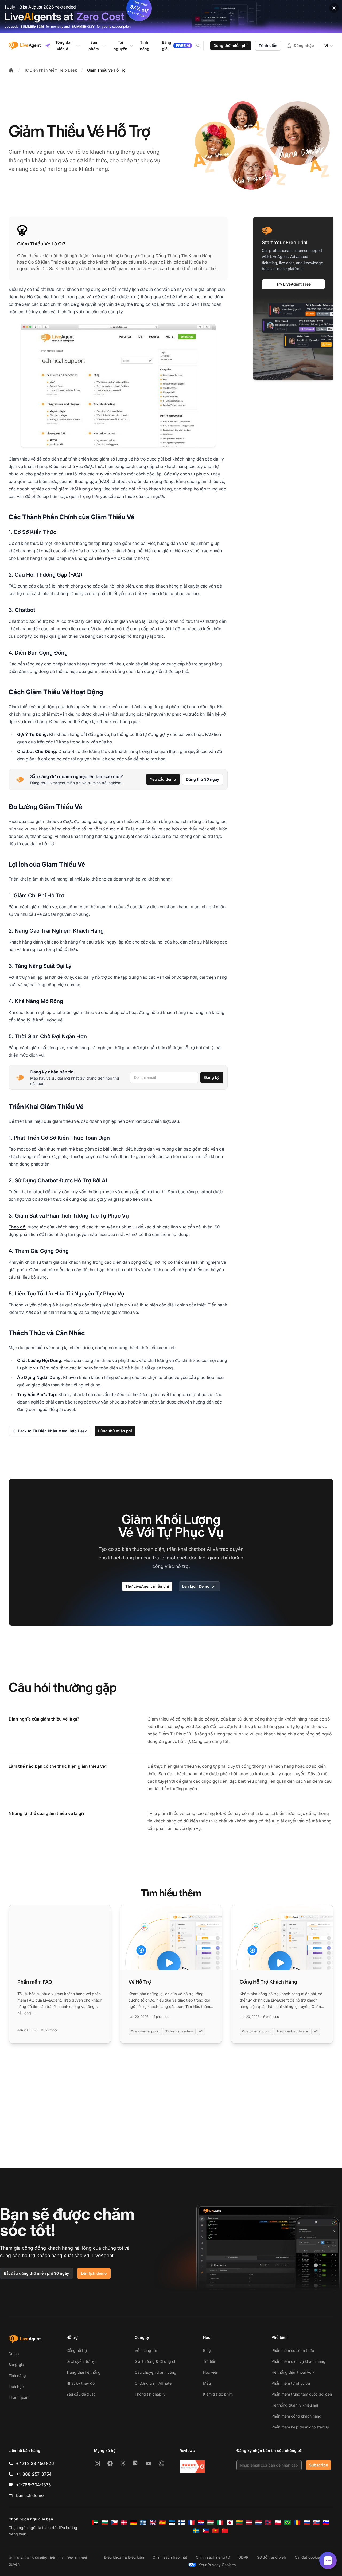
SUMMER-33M (32, 27)
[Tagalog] (206, 2531)
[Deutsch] (134, 2523)
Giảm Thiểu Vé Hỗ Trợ (106, 70)
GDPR (243, 2557)
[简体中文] (225, 2531)
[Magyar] (211, 2523)
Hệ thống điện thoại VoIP (293, 2372)
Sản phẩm (94, 45)
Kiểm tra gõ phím (218, 2394)
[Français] (191, 2523)
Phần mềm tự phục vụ (291, 2383)
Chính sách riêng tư (213, 2557)
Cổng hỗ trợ (77, 2350)
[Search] (201, 46)
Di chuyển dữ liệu (81, 2361)
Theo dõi (18, 1227)
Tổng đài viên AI (63, 45)
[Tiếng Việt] (215, 2531)
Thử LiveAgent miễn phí (147, 1586)
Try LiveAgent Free (294, 284)
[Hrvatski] (201, 2523)
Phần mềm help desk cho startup (300, 2427)
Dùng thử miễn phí (231, 45)
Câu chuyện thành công (156, 2372)
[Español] (162, 2523)
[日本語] (230, 2523)
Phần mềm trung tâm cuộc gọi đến (302, 2394)
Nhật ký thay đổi (81, 2383)
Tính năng (17, 2375)
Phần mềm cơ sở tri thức (293, 2350)
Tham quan (18, 2397)
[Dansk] (124, 2523)
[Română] (297, 2523)
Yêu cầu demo (163, 779)
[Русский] (307, 2523)
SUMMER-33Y (83, 27)
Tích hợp (16, 2386)
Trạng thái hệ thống (83, 2372)
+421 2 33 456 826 (35, 2463)
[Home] (11, 70)
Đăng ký (212, 1077)
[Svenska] (196, 2531)
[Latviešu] (249, 2523)
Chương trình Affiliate (153, 2383)
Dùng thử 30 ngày (203, 779)
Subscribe (318, 2465)
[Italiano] (220, 2523)
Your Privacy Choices (217, 2565)
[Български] (105, 2523)
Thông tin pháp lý (150, 2394)
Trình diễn (268, 45)
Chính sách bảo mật (170, 2557)
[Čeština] (114, 2523)
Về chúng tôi (146, 2350)
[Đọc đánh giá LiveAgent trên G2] (192, 2467)
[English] (153, 2523)
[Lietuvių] (239, 2523)
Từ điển (210, 2361)
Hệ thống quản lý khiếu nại (295, 2405)
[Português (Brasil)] (287, 2523)
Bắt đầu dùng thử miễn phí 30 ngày (36, 2273)
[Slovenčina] (316, 2523)
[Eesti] (172, 2523)
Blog (207, 2350)
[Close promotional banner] (334, 8)
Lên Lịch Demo (196, 1586)
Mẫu (207, 2383)
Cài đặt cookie (307, 2557)
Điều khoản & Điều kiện (124, 2557)
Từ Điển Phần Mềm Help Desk (50, 70)
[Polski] (278, 2523)
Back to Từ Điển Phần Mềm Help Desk (52, 1431)
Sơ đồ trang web (272, 2557)
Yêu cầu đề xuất (81, 2394)
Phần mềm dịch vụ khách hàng (298, 2361)
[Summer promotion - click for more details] (171, 16)
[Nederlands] (259, 2523)
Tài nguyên (121, 45)
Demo (14, 2354)
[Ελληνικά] (143, 2523)
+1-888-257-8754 (34, 2474)
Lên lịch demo (94, 2273)
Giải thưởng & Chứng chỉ (156, 2361)
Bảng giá (16, 2365)
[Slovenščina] (326, 2523)
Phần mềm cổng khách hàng (296, 2416)
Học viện (211, 2372)
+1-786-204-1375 (33, 2485)
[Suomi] (182, 2523)
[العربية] (95, 2523)
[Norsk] (268, 2523)
